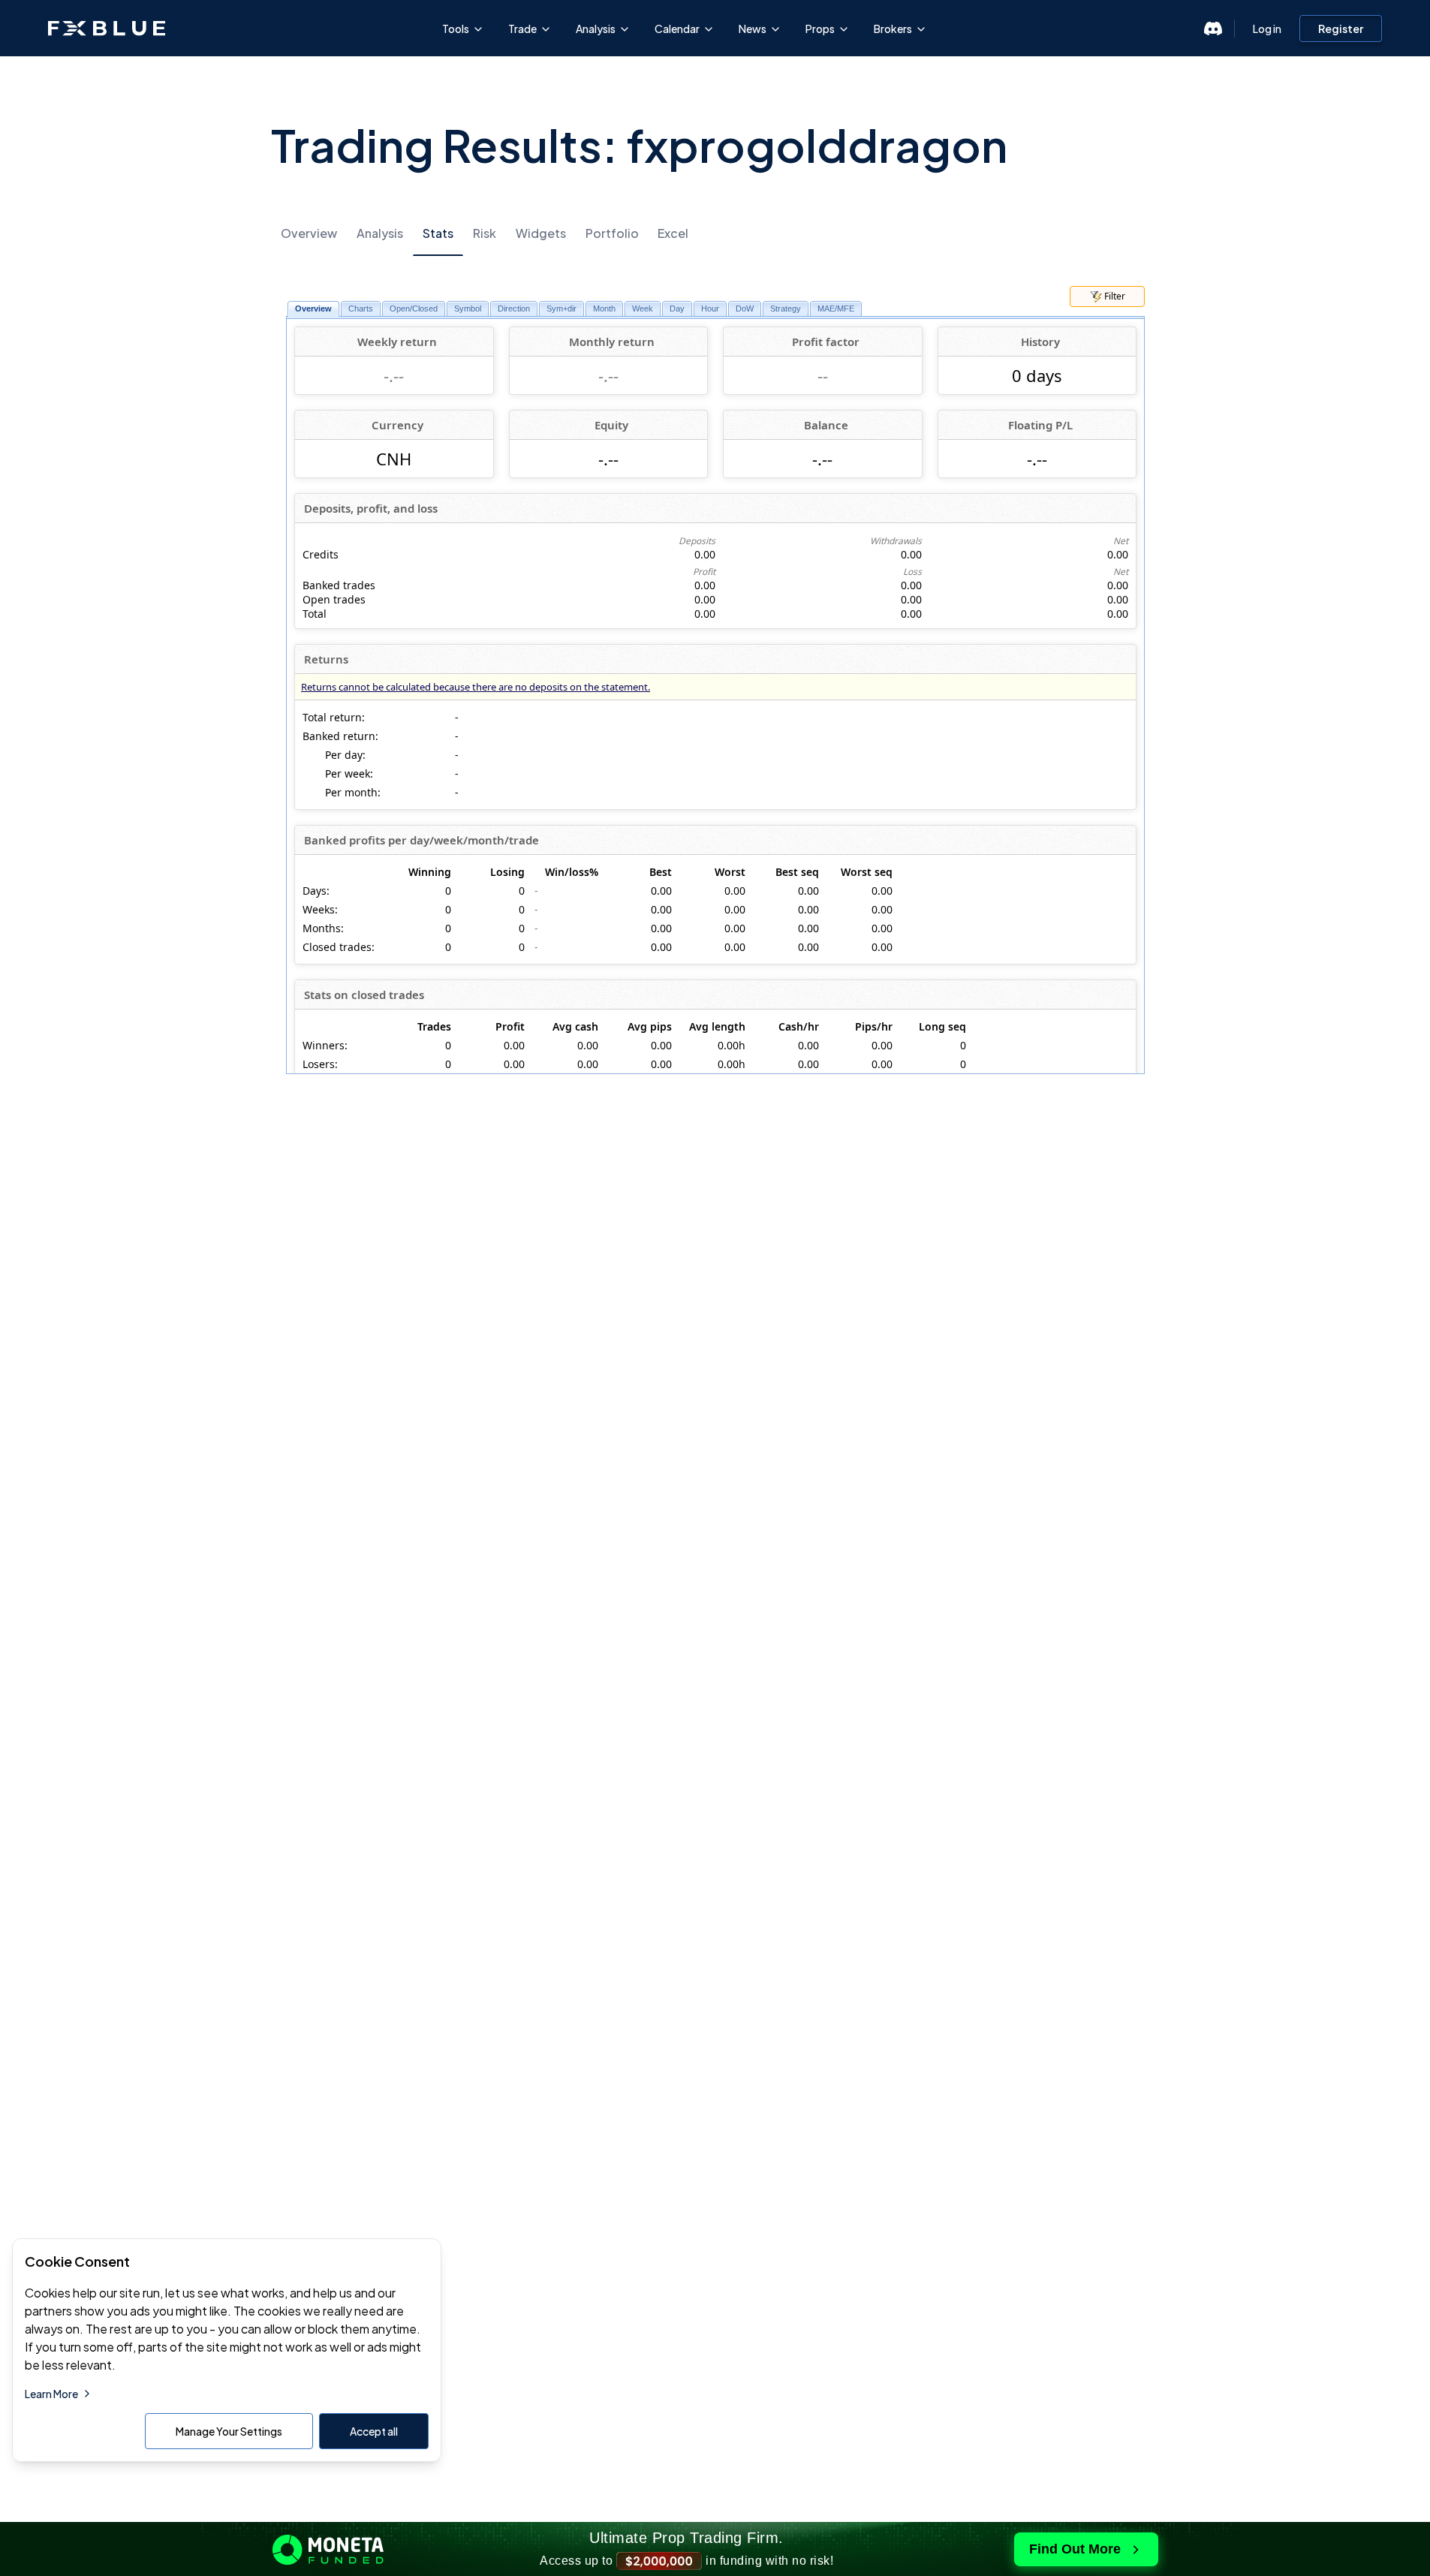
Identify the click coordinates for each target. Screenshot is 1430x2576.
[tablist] (715, 233)
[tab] (309, 234)
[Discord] (1213, 29)
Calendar (677, 29)
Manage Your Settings (229, 2431)
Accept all (374, 2431)
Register (1341, 29)
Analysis (596, 29)
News (753, 29)
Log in (1267, 29)
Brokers (893, 29)
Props (820, 29)
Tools (456, 29)
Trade (522, 29)
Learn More (51, 2394)
